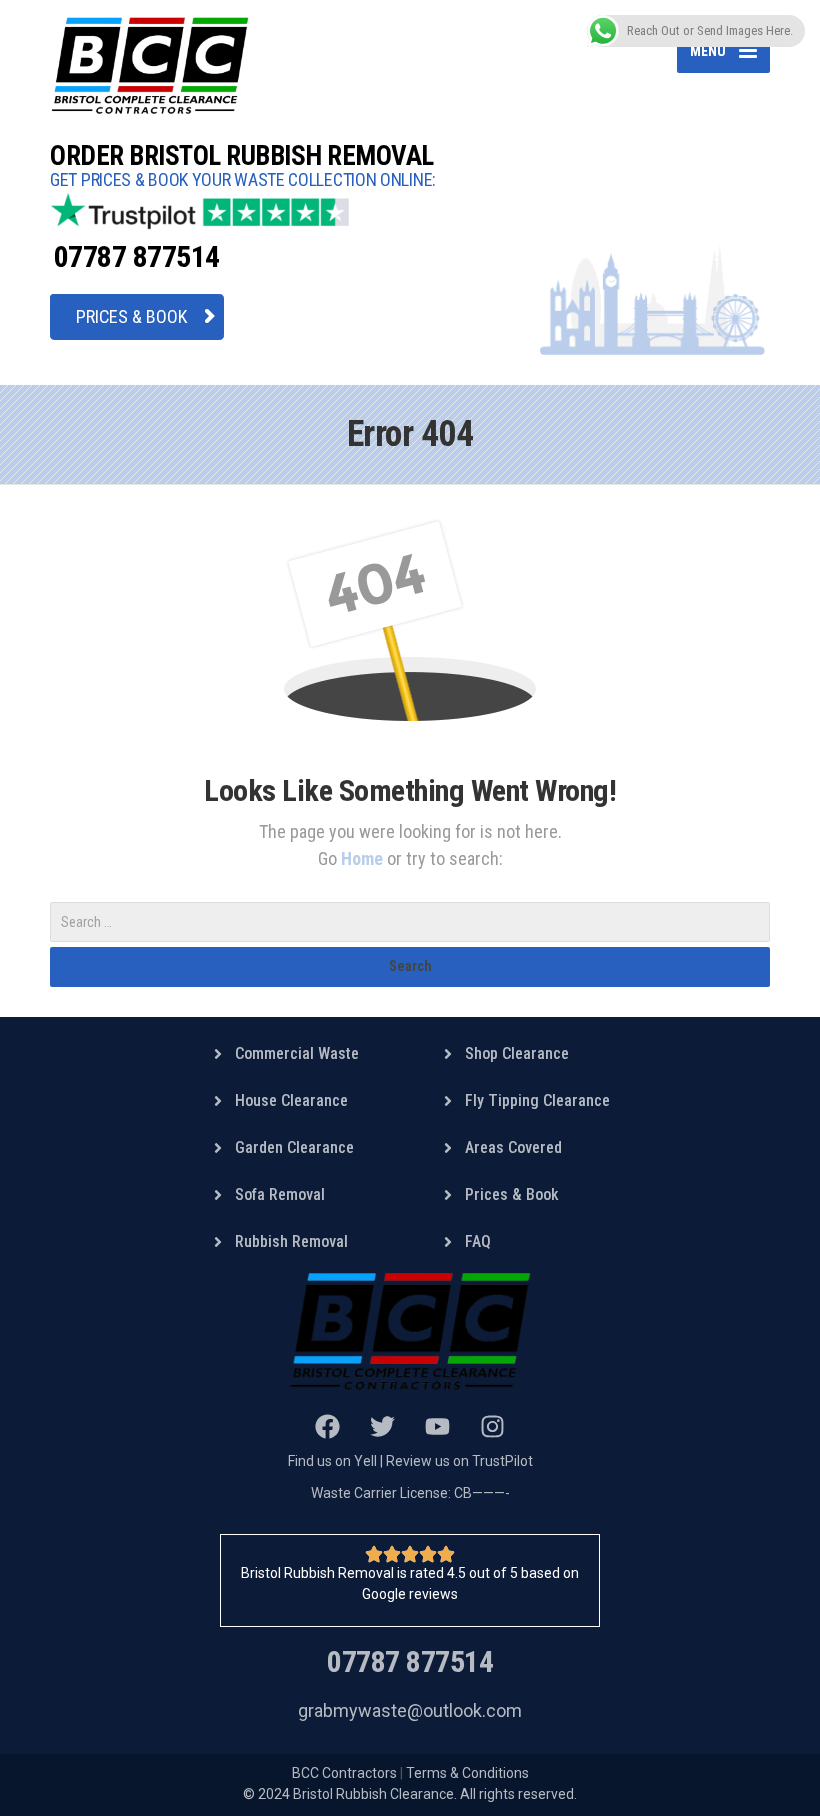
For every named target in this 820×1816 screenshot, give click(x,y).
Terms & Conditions (467, 1773)
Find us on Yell (332, 1461)
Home (364, 858)
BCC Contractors (344, 1773)
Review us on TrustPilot (459, 1461)
